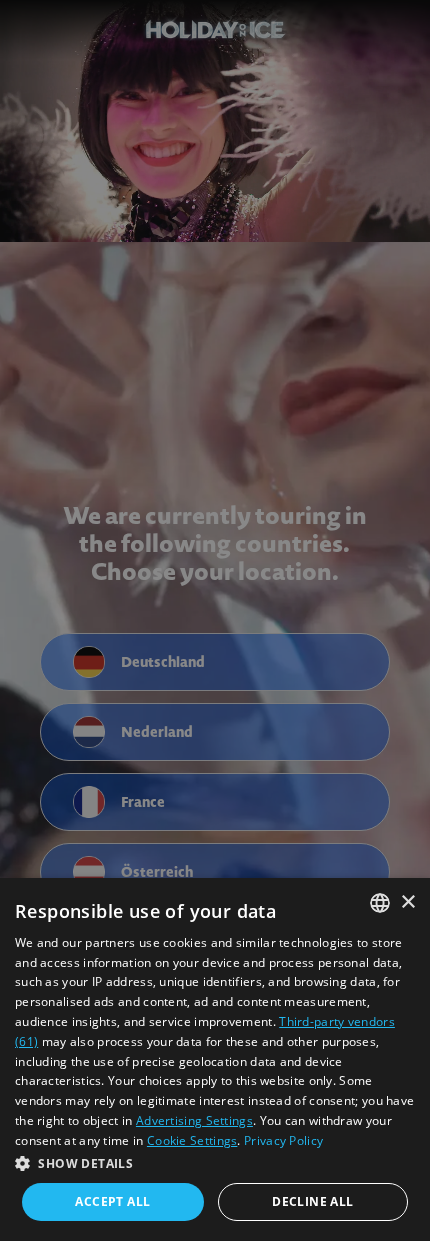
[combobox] (380, 903)
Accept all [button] (112, 1201)
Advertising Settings (194, 1120)
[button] (215, 1163)
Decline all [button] (312, 1201)
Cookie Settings (192, 1140)
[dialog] (215, 1059)
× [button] (407, 902)
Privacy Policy (283, 1140)
